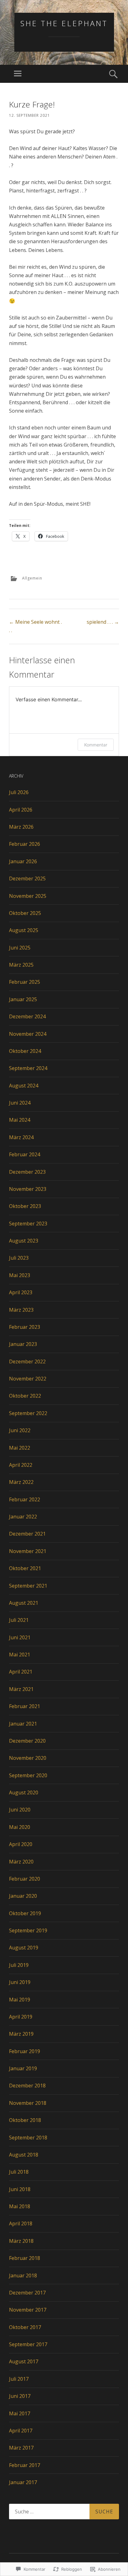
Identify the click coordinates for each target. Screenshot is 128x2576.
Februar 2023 (25, 1327)
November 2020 (28, 1758)
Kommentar (96, 745)
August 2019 (24, 1948)
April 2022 (21, 1465)
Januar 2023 (23, 1344)
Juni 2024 (20, 1103)
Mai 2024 (20, 1120)
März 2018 (21, 2241)
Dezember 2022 (27, 1361)
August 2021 (24, 1603)
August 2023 (24, 1241)
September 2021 (28, 1586)
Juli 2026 (19, 792)
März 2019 (21, 2034)
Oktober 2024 (25, 1051)
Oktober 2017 (25, 2327)
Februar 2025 (25, 982)
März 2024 (21, 1137)
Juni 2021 (20, 1637)
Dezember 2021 (27, 1534)
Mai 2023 (20, 1275)
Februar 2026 (25, 844)
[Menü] (18, 74)
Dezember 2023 (27, 1172)
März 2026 (21, 827)
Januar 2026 (23, 861)
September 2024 (28, 1068)
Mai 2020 (20, 1827)
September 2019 (28, 1930)
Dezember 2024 (27, 1016)
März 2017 (21, 2448)
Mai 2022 (20, 1448)
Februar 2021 (25, 1706)
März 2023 (21, 1310)
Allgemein (32, 578)
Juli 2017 (19, 2379)
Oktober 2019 (25, 1913)
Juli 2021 (19, 1620)
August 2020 (24, 1792)
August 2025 (24, 930)
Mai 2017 (20, 2413)
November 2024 (28, 1034)
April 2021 (21, 1672)
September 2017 (28, 2344)
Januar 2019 (23, 2068)
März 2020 (21, 1862)
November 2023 (28, 1189)
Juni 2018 (20, 2189)
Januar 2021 (23, 1724)
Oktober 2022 (25, 1396)
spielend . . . (103, 622)
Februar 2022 (25, 1499)
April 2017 (21, 2431)
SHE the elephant (64, 23)
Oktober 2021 (25, 1568)
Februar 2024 (25, 1154)
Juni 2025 (20, 948)
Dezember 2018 (27, 2086)
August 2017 (24, 2361)
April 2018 (21, 2223)
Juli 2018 (19, 2172)
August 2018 (24, 2155)
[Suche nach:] (64, 2512)
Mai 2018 (20, 2206)
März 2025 (21, 965)
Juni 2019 (20, 1982)
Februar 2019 (25, 2051)
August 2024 (24, 1086)
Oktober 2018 (25, 2120)
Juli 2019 (19, 1965)
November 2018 (28, 2103)
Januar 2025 (23, 999)
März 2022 (21, 1482)
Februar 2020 (25, 1879)
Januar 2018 (23, 2275)
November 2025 (28, 896)
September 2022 (28, 1413)
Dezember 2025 (27, 878)
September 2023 (28, 1224)
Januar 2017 (23, 2482)
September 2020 (28, 1775)
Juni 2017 (20, 2396)
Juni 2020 (20, 1810)
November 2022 (28, 1379)
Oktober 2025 (25, 913)
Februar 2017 (25, 2465)
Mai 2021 (20, 1655)
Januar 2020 (23, 1896)
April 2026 (21, 810)
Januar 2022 (23, 1517)
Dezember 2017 (27, 2293)
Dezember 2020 (27, 1741)
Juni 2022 (20, 1430)
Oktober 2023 (25, 1206)
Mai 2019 (20, 2000)
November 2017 (28, 2310)
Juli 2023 (19, 1258)
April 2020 (21, 1844)
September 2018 (28, 2138)
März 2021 (21, 1689)
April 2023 (21, 1292)
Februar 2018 (25, 2258)
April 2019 (21, 2017)
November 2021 (28, 1551)
